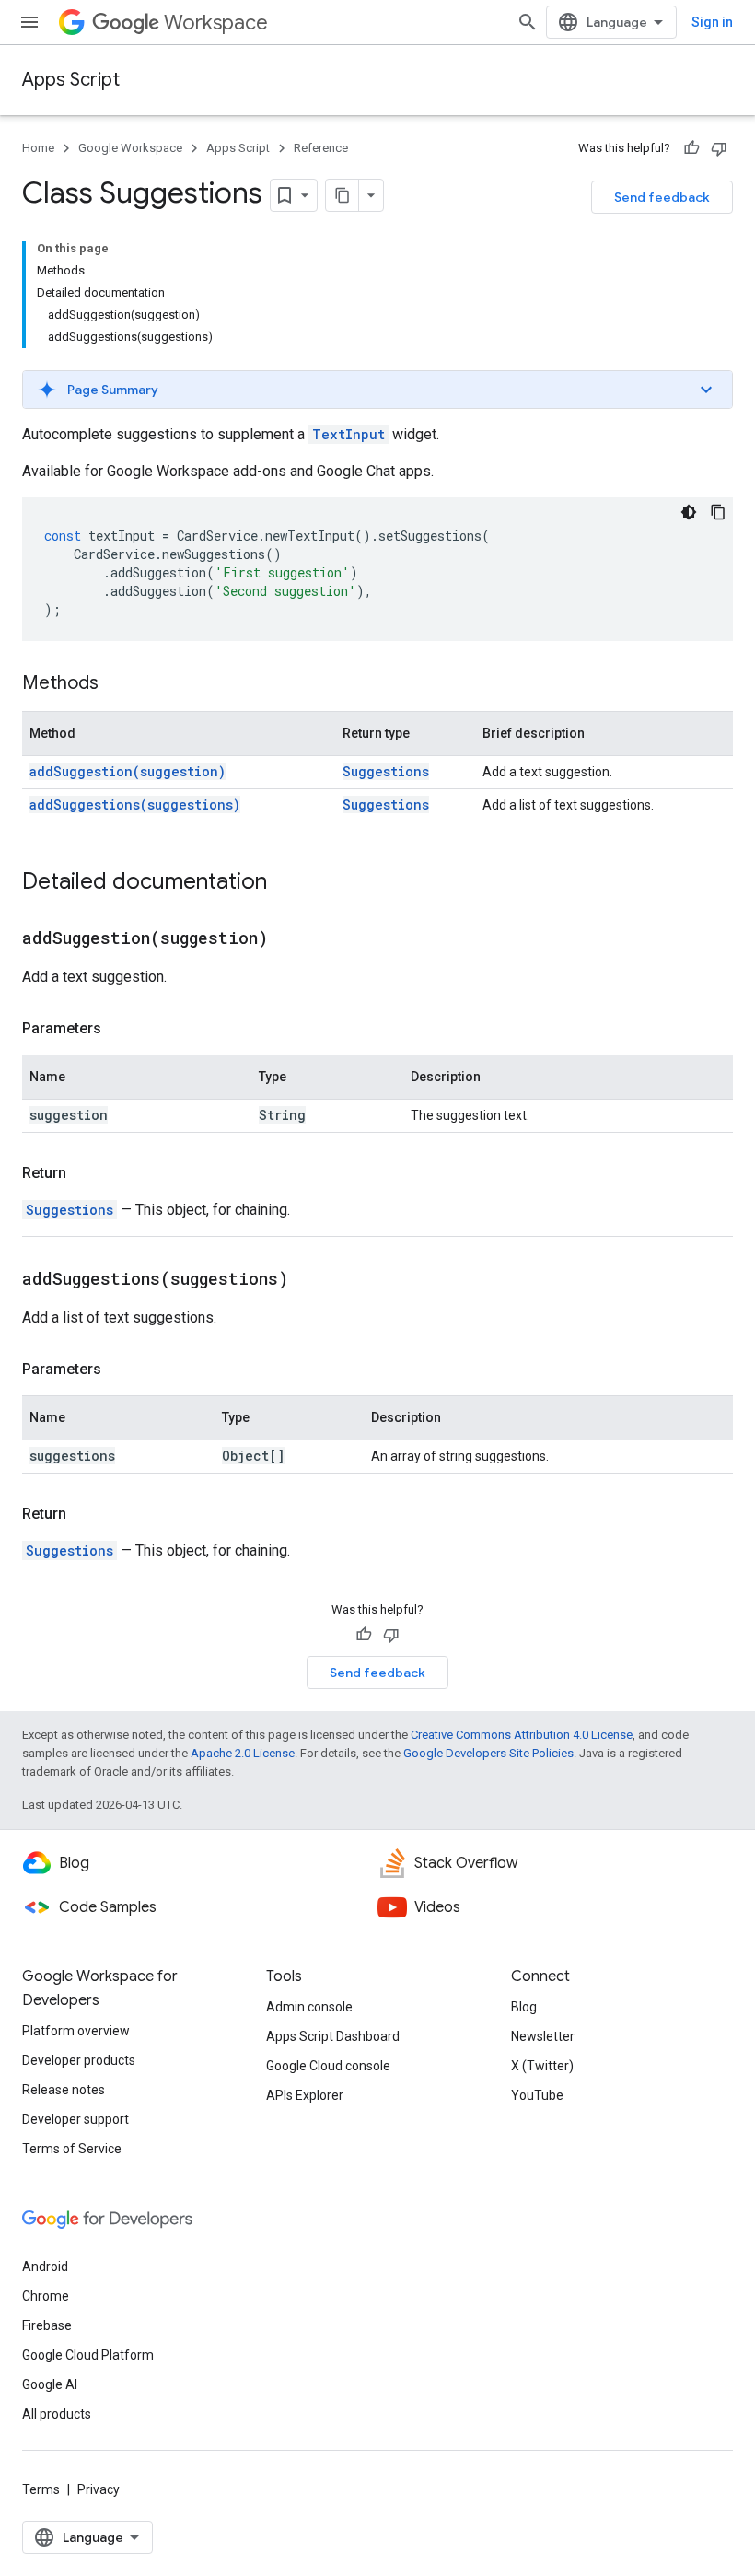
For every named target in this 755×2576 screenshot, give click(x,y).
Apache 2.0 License (243, 1753)
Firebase (47, 2325)
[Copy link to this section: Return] (85, 1173)
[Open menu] (29, 22)
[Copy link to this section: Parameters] (120, 1029)
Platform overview (76, 2031)
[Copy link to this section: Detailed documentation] (285, 883)
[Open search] (528, 22)
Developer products (79, 2060)
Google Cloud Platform (88, 2355)
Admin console (309, 2007)
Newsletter (543, 2036)
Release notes (64, 2090)
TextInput (348, 434)
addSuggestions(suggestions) (135, 804)
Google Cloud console (328, 2066)
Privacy (99, 2489)
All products (57, 2414)
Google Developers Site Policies (488, 1753)
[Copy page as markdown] (343, 195)
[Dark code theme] (689, 512)
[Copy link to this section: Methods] (117, 684)
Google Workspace (130, 148)
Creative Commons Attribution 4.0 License (522, 1735)
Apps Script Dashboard (333, 2036)
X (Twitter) (542, 2066)
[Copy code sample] (718, 512)
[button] (377, 390)
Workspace (216, 23)
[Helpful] (691, 148)
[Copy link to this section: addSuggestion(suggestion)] (291, 939)
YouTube (537, 2095)
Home (38, 148)
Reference (321, 148)
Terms (41, 2489)
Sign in (712, 22)
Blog (524, 2007)
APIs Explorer (305, 2095)
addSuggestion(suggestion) (128, 771)
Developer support (75, 2119)
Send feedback (662, 197)
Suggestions (386, 771)
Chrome (46, 2296)
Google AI (50, 2384)
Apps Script (71, 80)
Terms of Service (72, 2149)
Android (45, 2267)
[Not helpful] (719, 148)
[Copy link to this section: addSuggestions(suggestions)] (311, 1280)
